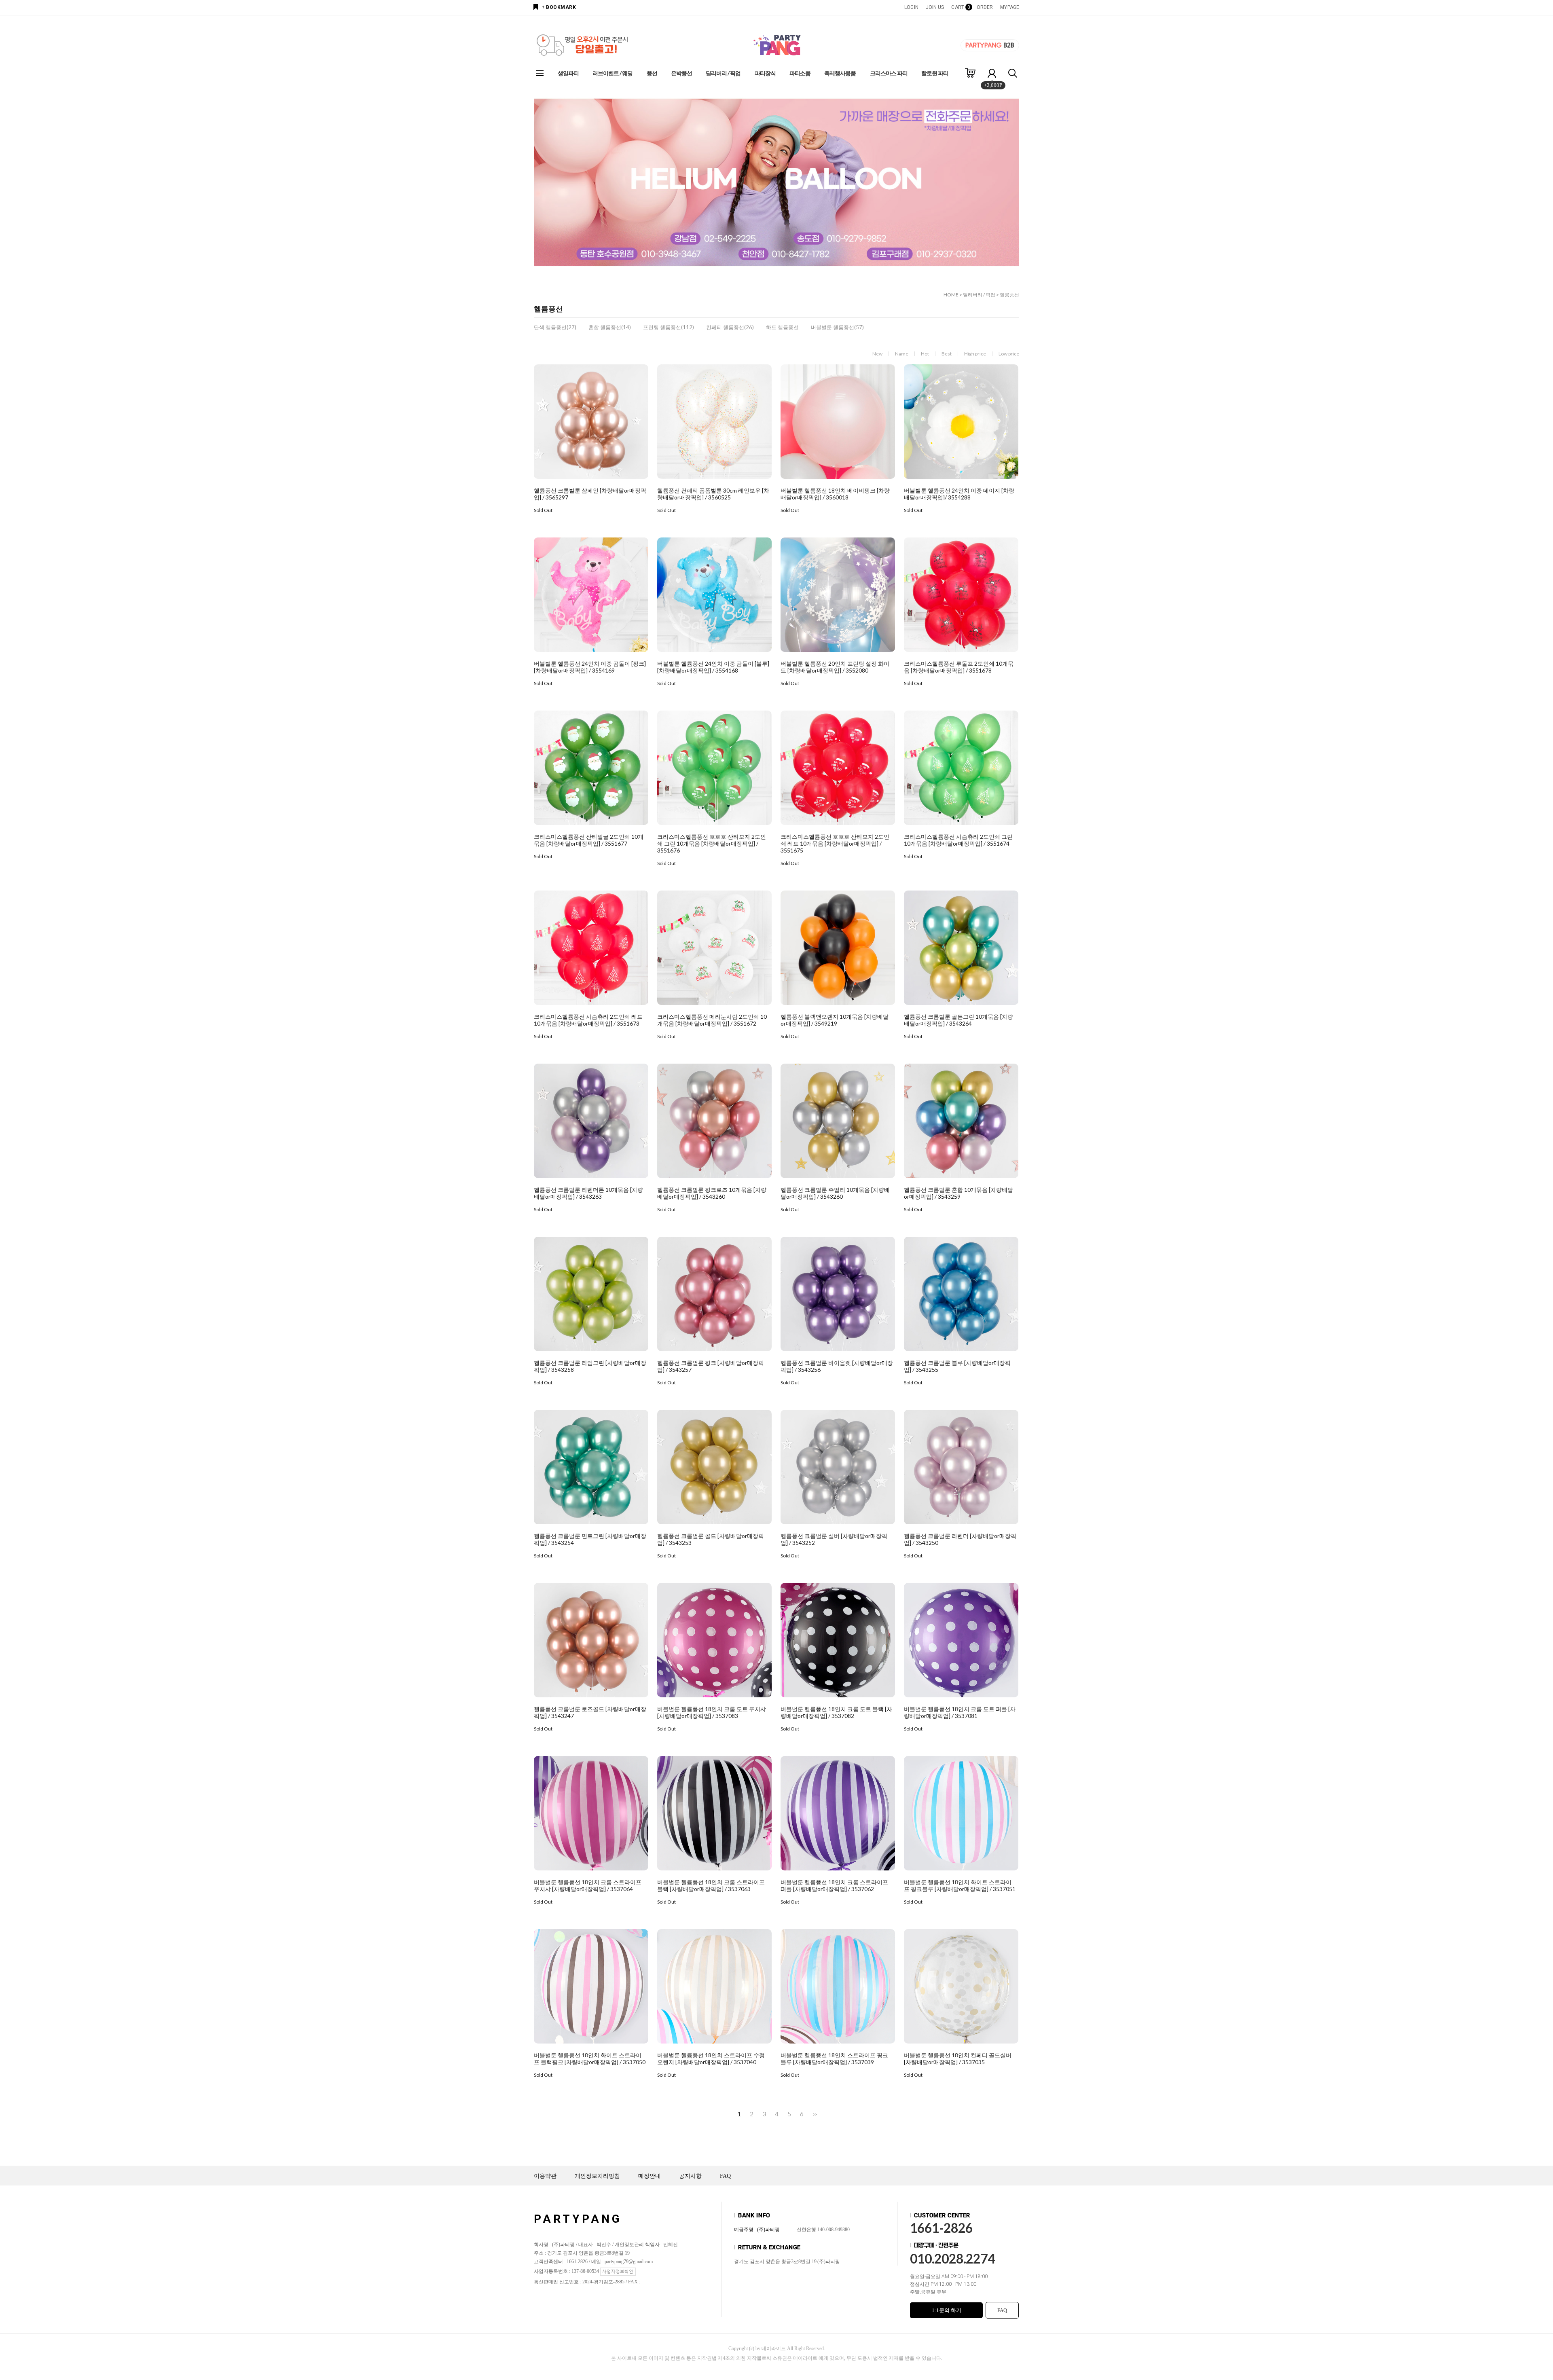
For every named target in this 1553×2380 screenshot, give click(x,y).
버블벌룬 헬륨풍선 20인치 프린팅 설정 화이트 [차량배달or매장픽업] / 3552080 (835, 667)
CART (960, 7)
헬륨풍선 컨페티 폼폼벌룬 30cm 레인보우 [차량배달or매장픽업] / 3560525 (713, 494)
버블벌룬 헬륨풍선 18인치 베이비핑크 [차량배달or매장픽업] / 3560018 (835, 494)
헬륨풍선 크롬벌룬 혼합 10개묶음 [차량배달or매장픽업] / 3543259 (958, 1193)
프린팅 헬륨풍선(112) (669, 327)
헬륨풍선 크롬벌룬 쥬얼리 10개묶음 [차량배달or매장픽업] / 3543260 (835, 1193)
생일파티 (568, 73)
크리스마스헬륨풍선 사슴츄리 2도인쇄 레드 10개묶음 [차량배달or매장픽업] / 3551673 (588, 1020)
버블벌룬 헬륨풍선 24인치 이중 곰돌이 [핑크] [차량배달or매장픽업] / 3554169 (590, 667)
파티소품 (800, 73)
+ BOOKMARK (559, 7)
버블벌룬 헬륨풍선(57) (837, 327)
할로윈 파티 (935, 73)
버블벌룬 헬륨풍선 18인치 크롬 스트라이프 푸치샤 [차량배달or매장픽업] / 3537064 (588, 1885)
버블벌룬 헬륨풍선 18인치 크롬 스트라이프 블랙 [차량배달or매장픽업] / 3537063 (711, 1885)
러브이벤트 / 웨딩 (613, 73)
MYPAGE (1010, 7)
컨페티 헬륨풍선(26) (730, 327)
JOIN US (935, 7)
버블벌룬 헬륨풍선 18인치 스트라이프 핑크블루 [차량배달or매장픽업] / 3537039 (834, 2058)
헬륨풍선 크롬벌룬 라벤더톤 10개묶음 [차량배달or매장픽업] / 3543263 (588, 1193)
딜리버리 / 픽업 (723, 73)
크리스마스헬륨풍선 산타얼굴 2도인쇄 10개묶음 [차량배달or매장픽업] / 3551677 (589, 840)
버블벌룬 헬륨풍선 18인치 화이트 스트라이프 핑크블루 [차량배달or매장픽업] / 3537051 (960, 1885)
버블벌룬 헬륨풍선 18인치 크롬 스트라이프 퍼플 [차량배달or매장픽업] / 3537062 (834, 1885)
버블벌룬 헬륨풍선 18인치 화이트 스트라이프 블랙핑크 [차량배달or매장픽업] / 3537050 (590, 2058)
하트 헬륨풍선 (782, 327)
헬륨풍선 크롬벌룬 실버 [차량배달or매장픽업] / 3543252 (834, 1539)
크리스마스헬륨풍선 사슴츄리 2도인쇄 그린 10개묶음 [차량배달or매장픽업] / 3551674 (958, 840)
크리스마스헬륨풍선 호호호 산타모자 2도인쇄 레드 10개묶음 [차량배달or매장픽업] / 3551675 (835, 843)
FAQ (725, 2176)
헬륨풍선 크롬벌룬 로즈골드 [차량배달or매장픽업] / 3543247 (590, 1712)
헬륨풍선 (1009, 295)
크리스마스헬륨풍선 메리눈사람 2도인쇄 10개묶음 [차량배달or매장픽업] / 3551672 (712, 1020)
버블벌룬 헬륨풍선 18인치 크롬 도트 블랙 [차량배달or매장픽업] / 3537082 (836, 1712)
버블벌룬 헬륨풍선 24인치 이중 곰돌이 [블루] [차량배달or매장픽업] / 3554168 (713, 667)
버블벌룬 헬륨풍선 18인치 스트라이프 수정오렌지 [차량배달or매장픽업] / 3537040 (711, 2058)
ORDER (985, 7)
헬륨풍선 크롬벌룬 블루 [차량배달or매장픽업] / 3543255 (957, 1366)
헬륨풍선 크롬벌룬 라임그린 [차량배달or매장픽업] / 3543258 (590, 1366)
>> (814, 2114)
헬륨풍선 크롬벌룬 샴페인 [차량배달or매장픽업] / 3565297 (590, 494)
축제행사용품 (840, 73)
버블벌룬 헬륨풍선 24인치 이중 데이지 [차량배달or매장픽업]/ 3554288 (959, 494)
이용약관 (545, 2176)
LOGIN (911, 7)
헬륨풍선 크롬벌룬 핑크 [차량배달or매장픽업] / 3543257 (711, 1366)
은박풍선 (681, 73)
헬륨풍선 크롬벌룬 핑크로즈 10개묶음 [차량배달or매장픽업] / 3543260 (712, 1193)
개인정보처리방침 (597, 2176)
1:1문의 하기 (947, 2310)
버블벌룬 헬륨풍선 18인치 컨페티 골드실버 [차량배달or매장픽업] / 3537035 (958, 2058)
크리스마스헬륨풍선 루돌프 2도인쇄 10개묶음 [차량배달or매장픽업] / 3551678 (959, 667)
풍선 (652, 73)
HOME (951, 295)
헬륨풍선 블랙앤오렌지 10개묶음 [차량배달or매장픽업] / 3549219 (835, 1020)
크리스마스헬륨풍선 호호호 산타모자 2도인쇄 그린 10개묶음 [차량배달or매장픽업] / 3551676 (712, 843)
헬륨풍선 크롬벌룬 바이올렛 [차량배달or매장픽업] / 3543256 (837, 1366)
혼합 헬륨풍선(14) (610, 327)
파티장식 (765, 73)
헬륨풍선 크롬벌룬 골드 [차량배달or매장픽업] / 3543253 (711, 1539)
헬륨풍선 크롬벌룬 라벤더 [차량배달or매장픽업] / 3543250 (960, 1539)
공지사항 (690, 2176)
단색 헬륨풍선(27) (555, 327)
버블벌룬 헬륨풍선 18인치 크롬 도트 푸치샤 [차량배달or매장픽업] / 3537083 (712, 1712)
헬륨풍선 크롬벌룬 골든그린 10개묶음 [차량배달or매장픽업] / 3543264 (958, 1020)
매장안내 (650, 2176)
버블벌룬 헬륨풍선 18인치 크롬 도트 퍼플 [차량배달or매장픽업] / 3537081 (960, 1712)
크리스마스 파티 (889, 73)
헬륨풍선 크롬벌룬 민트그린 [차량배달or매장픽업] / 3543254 (590, 1539)
